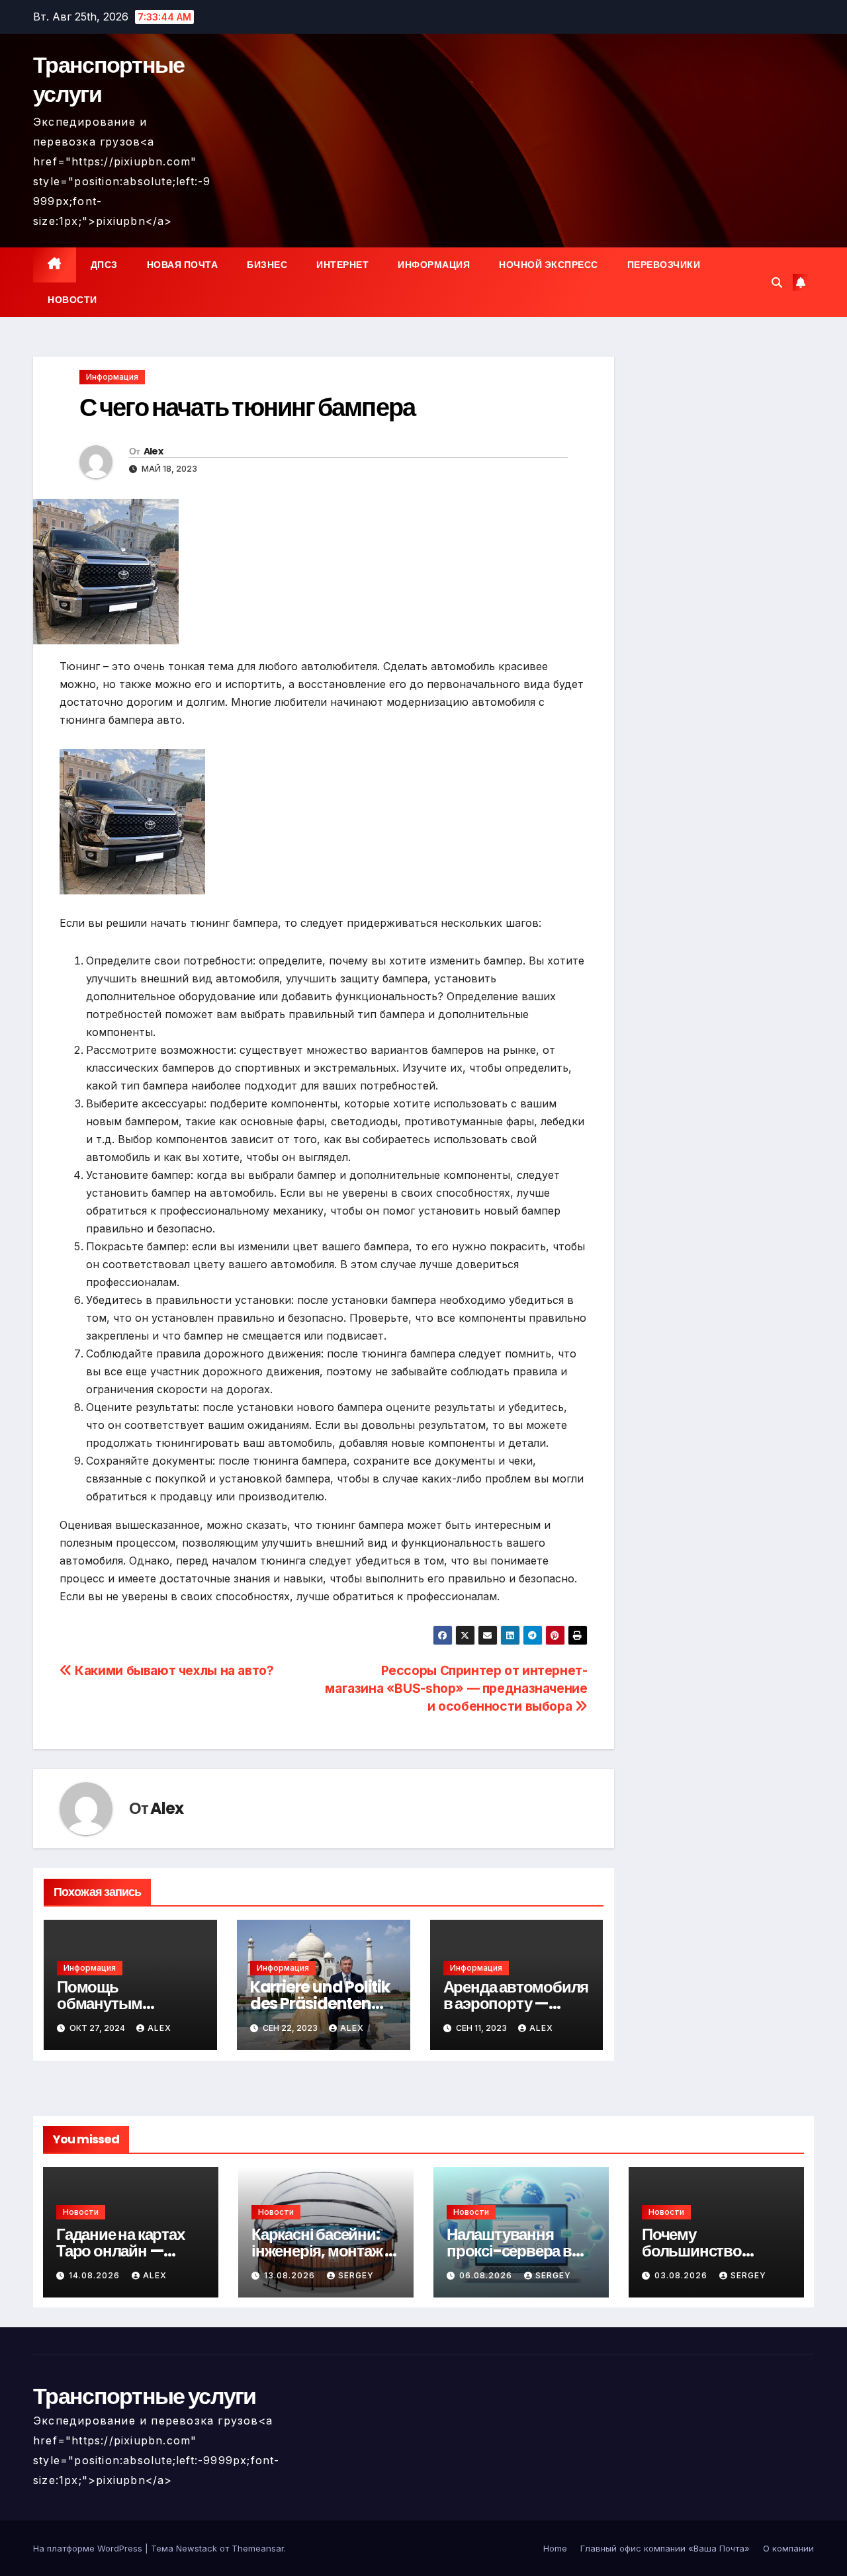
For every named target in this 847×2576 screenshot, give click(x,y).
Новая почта (183, 265)
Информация (434, 265)
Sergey (356, 2275)
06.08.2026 (487, 2275)
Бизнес (267, 265)
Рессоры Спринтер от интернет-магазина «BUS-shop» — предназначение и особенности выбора (456, 1688)
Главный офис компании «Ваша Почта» (665, 2548)
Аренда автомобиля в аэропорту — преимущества (516, 2003)
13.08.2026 (291, 2275)
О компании (788, 2548)
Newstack (197, 2548)
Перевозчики (664, 265)
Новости (72, 300)
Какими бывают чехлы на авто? (173, 1670)
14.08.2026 (96, 2275)
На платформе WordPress (89, 2548)
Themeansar (258, 2548)
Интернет (342, 265)
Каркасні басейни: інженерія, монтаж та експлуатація (326, 2251)
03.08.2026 (682, 2275)
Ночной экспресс (549, 265)
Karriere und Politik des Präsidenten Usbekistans (320, 2003)
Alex (153, 451)
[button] (777, 282)
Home (555, 2548)
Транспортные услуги (109, 79)
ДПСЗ (104, 265)
